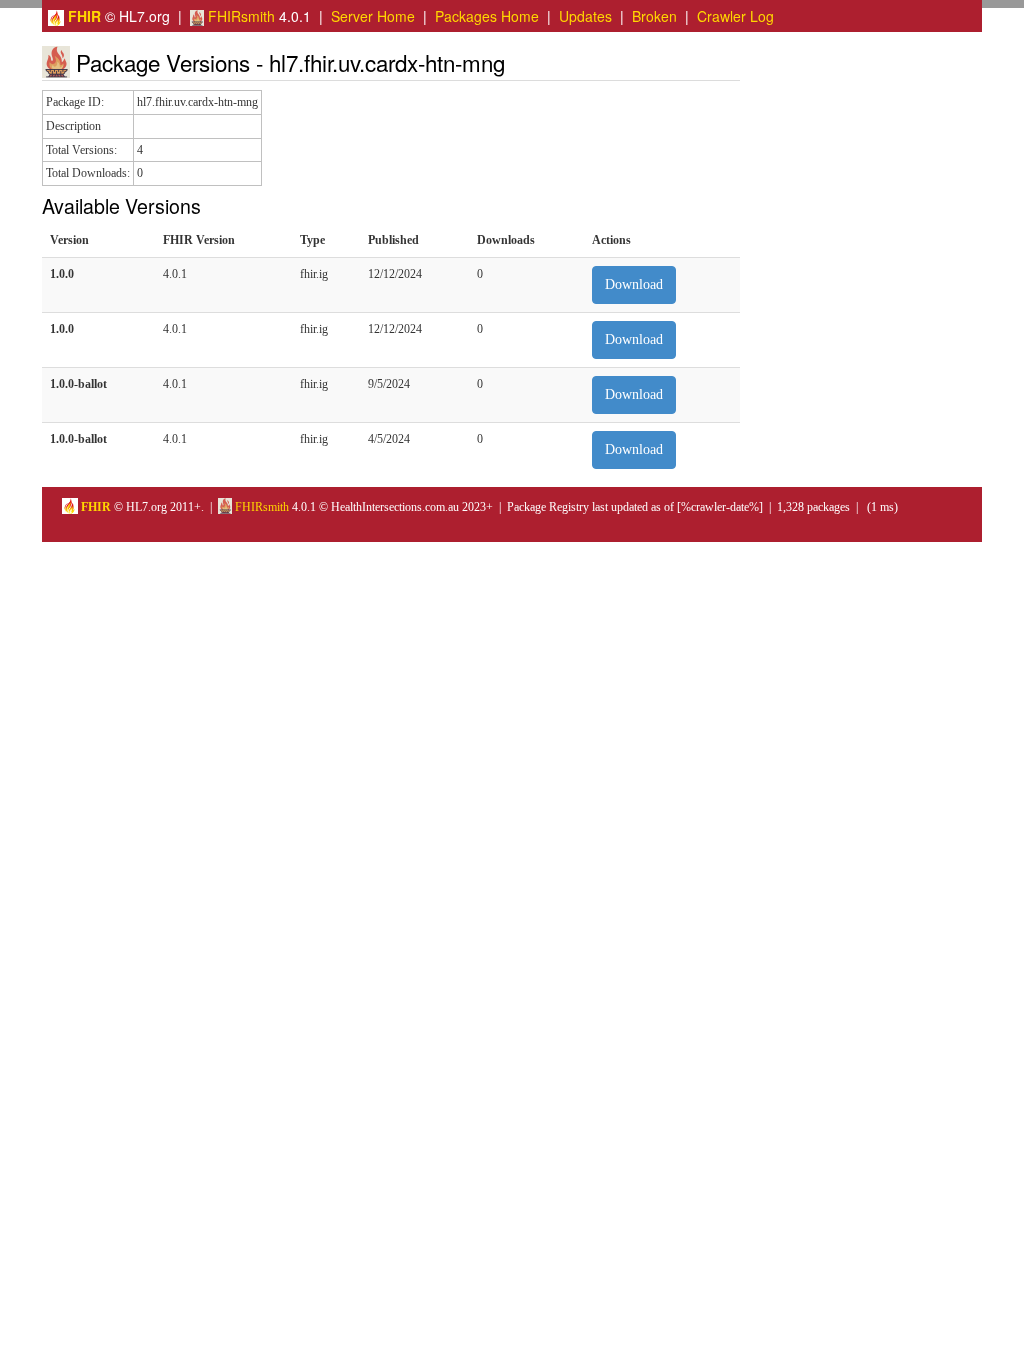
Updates (585, 16)
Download (634, 284)
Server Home (373, 16)
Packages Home (487, 16)
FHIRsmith (239, 16)
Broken (654, 16)
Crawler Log (735, 16)
